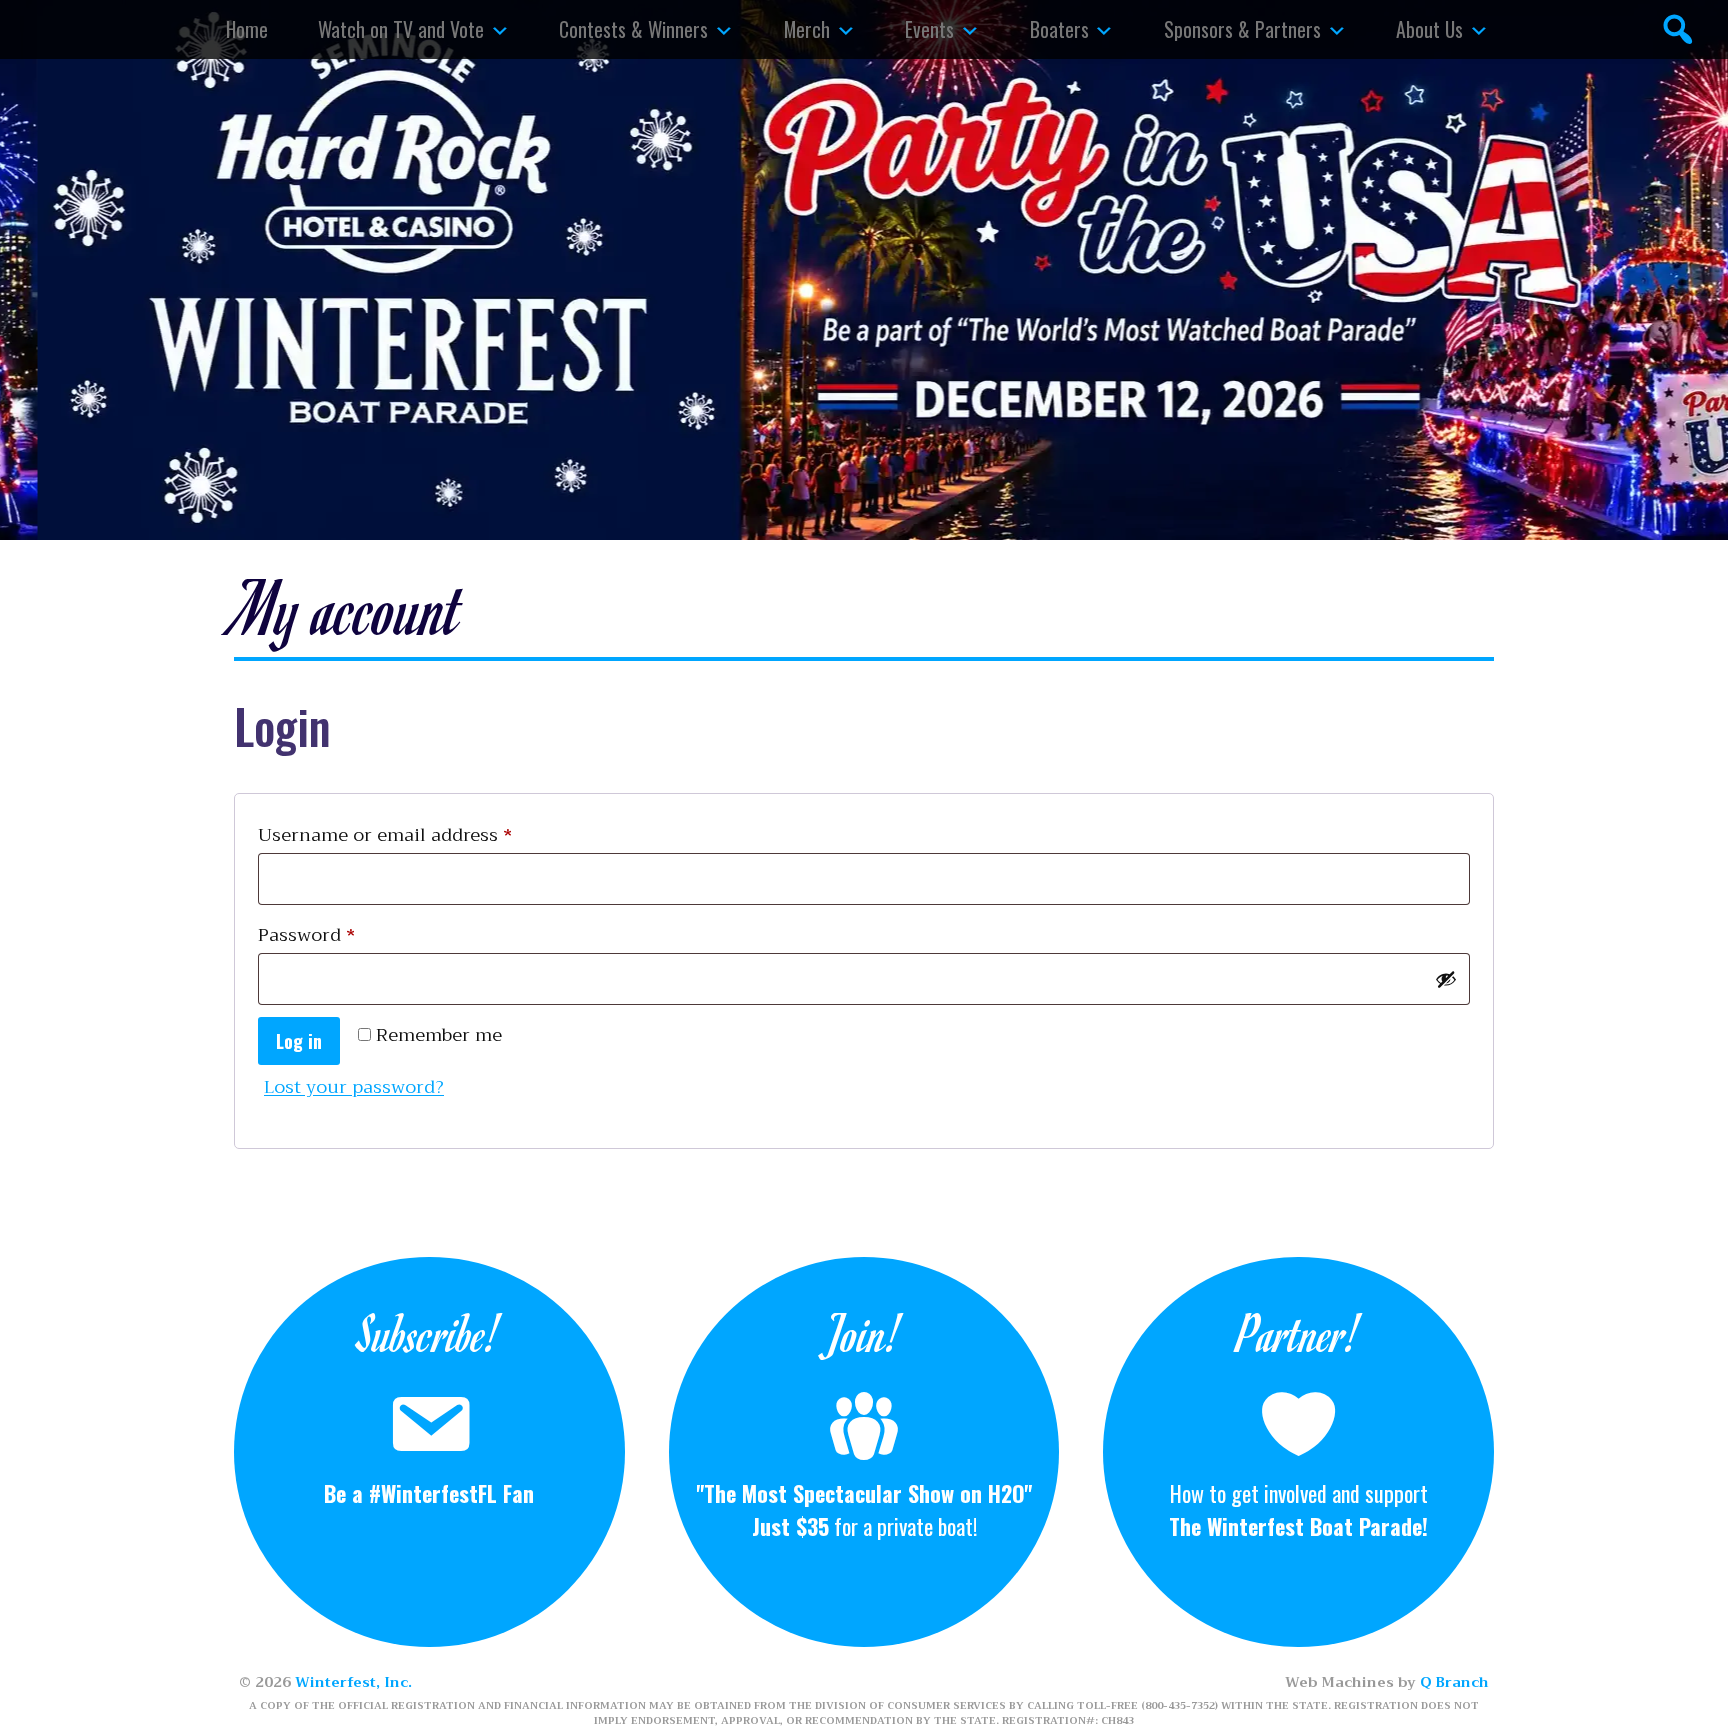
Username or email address (424, 834)
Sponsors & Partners (1242, 29)
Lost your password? (354, 1087)
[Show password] (1446, 979)
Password (345, 934)
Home (247, 29)
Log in (299, 1041)
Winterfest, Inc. (353, 1682)
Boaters (1059, 29)
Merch (807, 29)
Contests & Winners (633, 29)
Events (929, 29)
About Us (1429, 29)
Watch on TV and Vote (401, 29)
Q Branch (1454, 1682)
